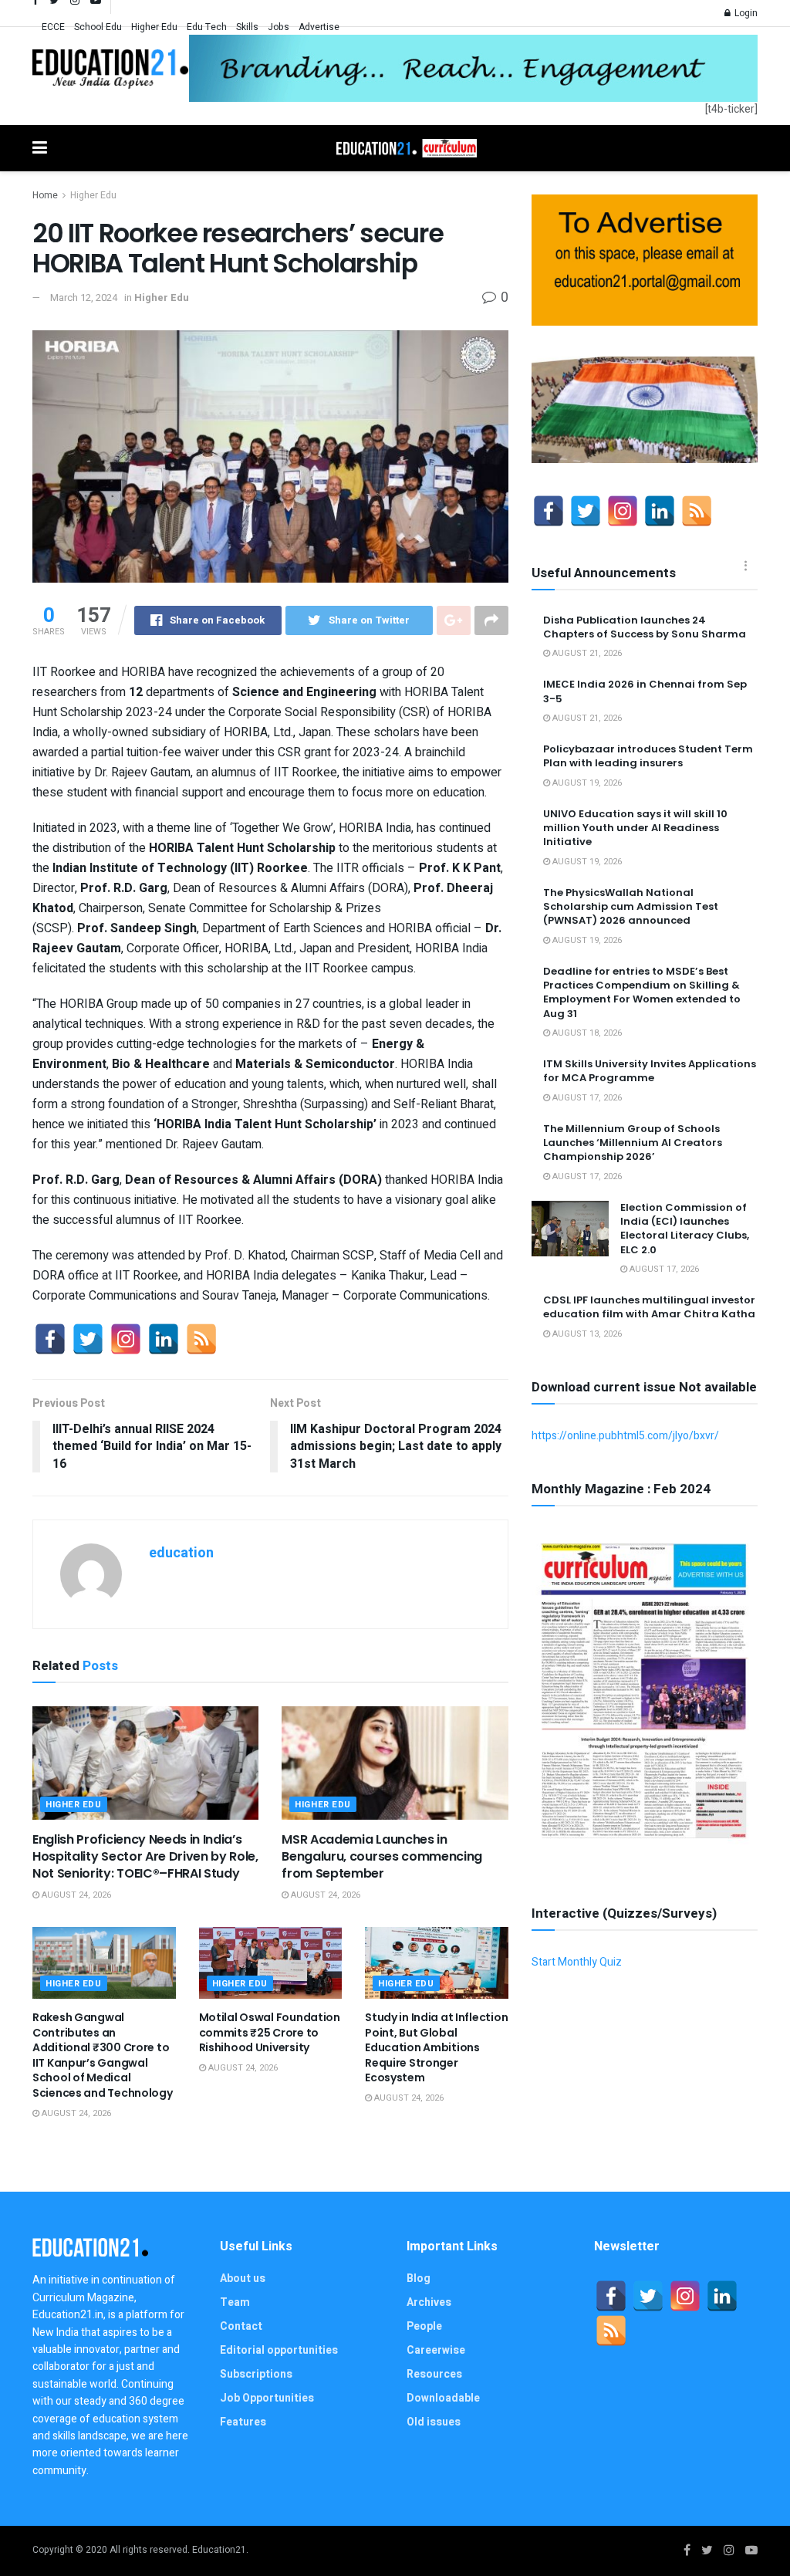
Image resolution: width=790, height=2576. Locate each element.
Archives (429, 2302)
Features (243, 2422)
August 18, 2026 (586, 1033)
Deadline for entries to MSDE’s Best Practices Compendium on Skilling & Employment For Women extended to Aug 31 (642, 992)
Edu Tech (207, 27)
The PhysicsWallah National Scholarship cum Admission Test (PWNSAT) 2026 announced (631, 906)
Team (235, 2302)
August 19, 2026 (586, 783)
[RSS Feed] (201, 1339)
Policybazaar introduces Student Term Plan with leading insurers (648, 756)
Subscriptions (256, 2374)
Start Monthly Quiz (577, 1962)
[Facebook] (50, 1339)
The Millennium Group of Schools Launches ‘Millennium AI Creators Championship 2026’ (633, 1143)
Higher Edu (154, 27)
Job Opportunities (267, 2398)
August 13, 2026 (586, 1334)
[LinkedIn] (164, 1339)
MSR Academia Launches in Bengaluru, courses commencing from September (382, 1857)
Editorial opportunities (279, 2350)
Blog (419, 2279)
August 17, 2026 (586, 1098)
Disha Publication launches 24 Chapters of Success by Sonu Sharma (645, 627)
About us (243, 2279)
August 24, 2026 (75, 1895)
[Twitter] (88, 1339)
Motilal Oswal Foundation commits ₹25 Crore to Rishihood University (270, 2032)
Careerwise (436, 2350)
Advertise (319, 27)
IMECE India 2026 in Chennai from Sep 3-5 (645, 691)
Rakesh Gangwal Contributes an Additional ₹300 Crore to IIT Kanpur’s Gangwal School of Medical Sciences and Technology (103, 2055)
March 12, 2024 (84, 297)
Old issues (434, 2422)
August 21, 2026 (586, 653)
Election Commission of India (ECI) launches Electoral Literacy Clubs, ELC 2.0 (685, 1229)
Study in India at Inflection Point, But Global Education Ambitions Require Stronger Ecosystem (436, 2047)
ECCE (53, 27)
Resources (434, 2374)
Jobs (279, 27)
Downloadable (443, 2398)
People (424, 2326)
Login (745, 13)
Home (45, 195)
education (181, 1553)
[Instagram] (126, 1339)
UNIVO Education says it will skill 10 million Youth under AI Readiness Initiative (635, 828)
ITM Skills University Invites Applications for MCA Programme (650, 1071)
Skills (247, 27)
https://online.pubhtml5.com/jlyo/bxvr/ (625, 1436)
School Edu (98, 27)
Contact (241, 2326)
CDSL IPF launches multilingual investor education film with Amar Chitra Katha (649, 1307)
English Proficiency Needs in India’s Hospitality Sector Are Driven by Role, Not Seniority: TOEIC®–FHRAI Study (145, 1857)
